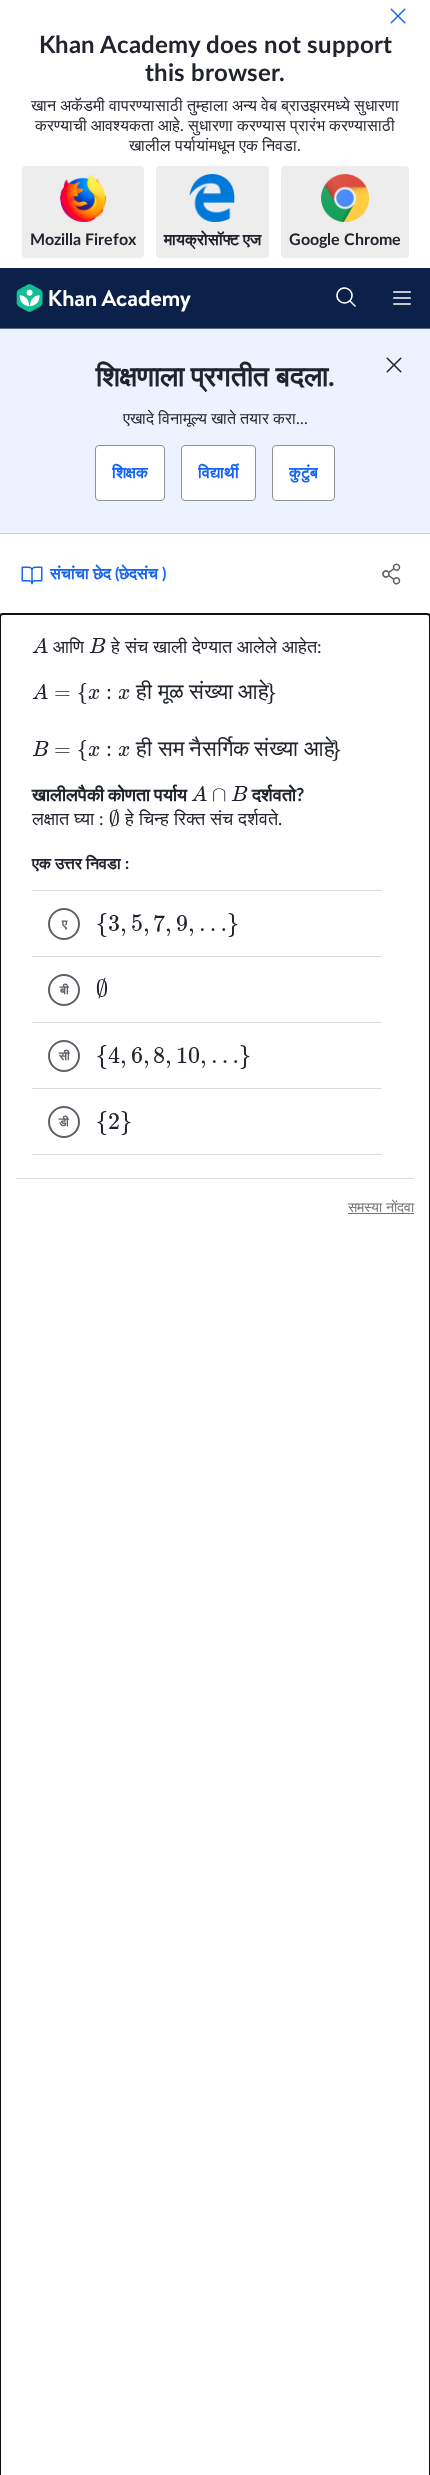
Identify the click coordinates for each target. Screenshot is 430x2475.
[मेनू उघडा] (402, 298)
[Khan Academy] (95, 298)
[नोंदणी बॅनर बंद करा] (394, 365)
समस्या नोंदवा (381, 1208)
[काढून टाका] (398, 16)
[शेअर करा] (392, 574)
